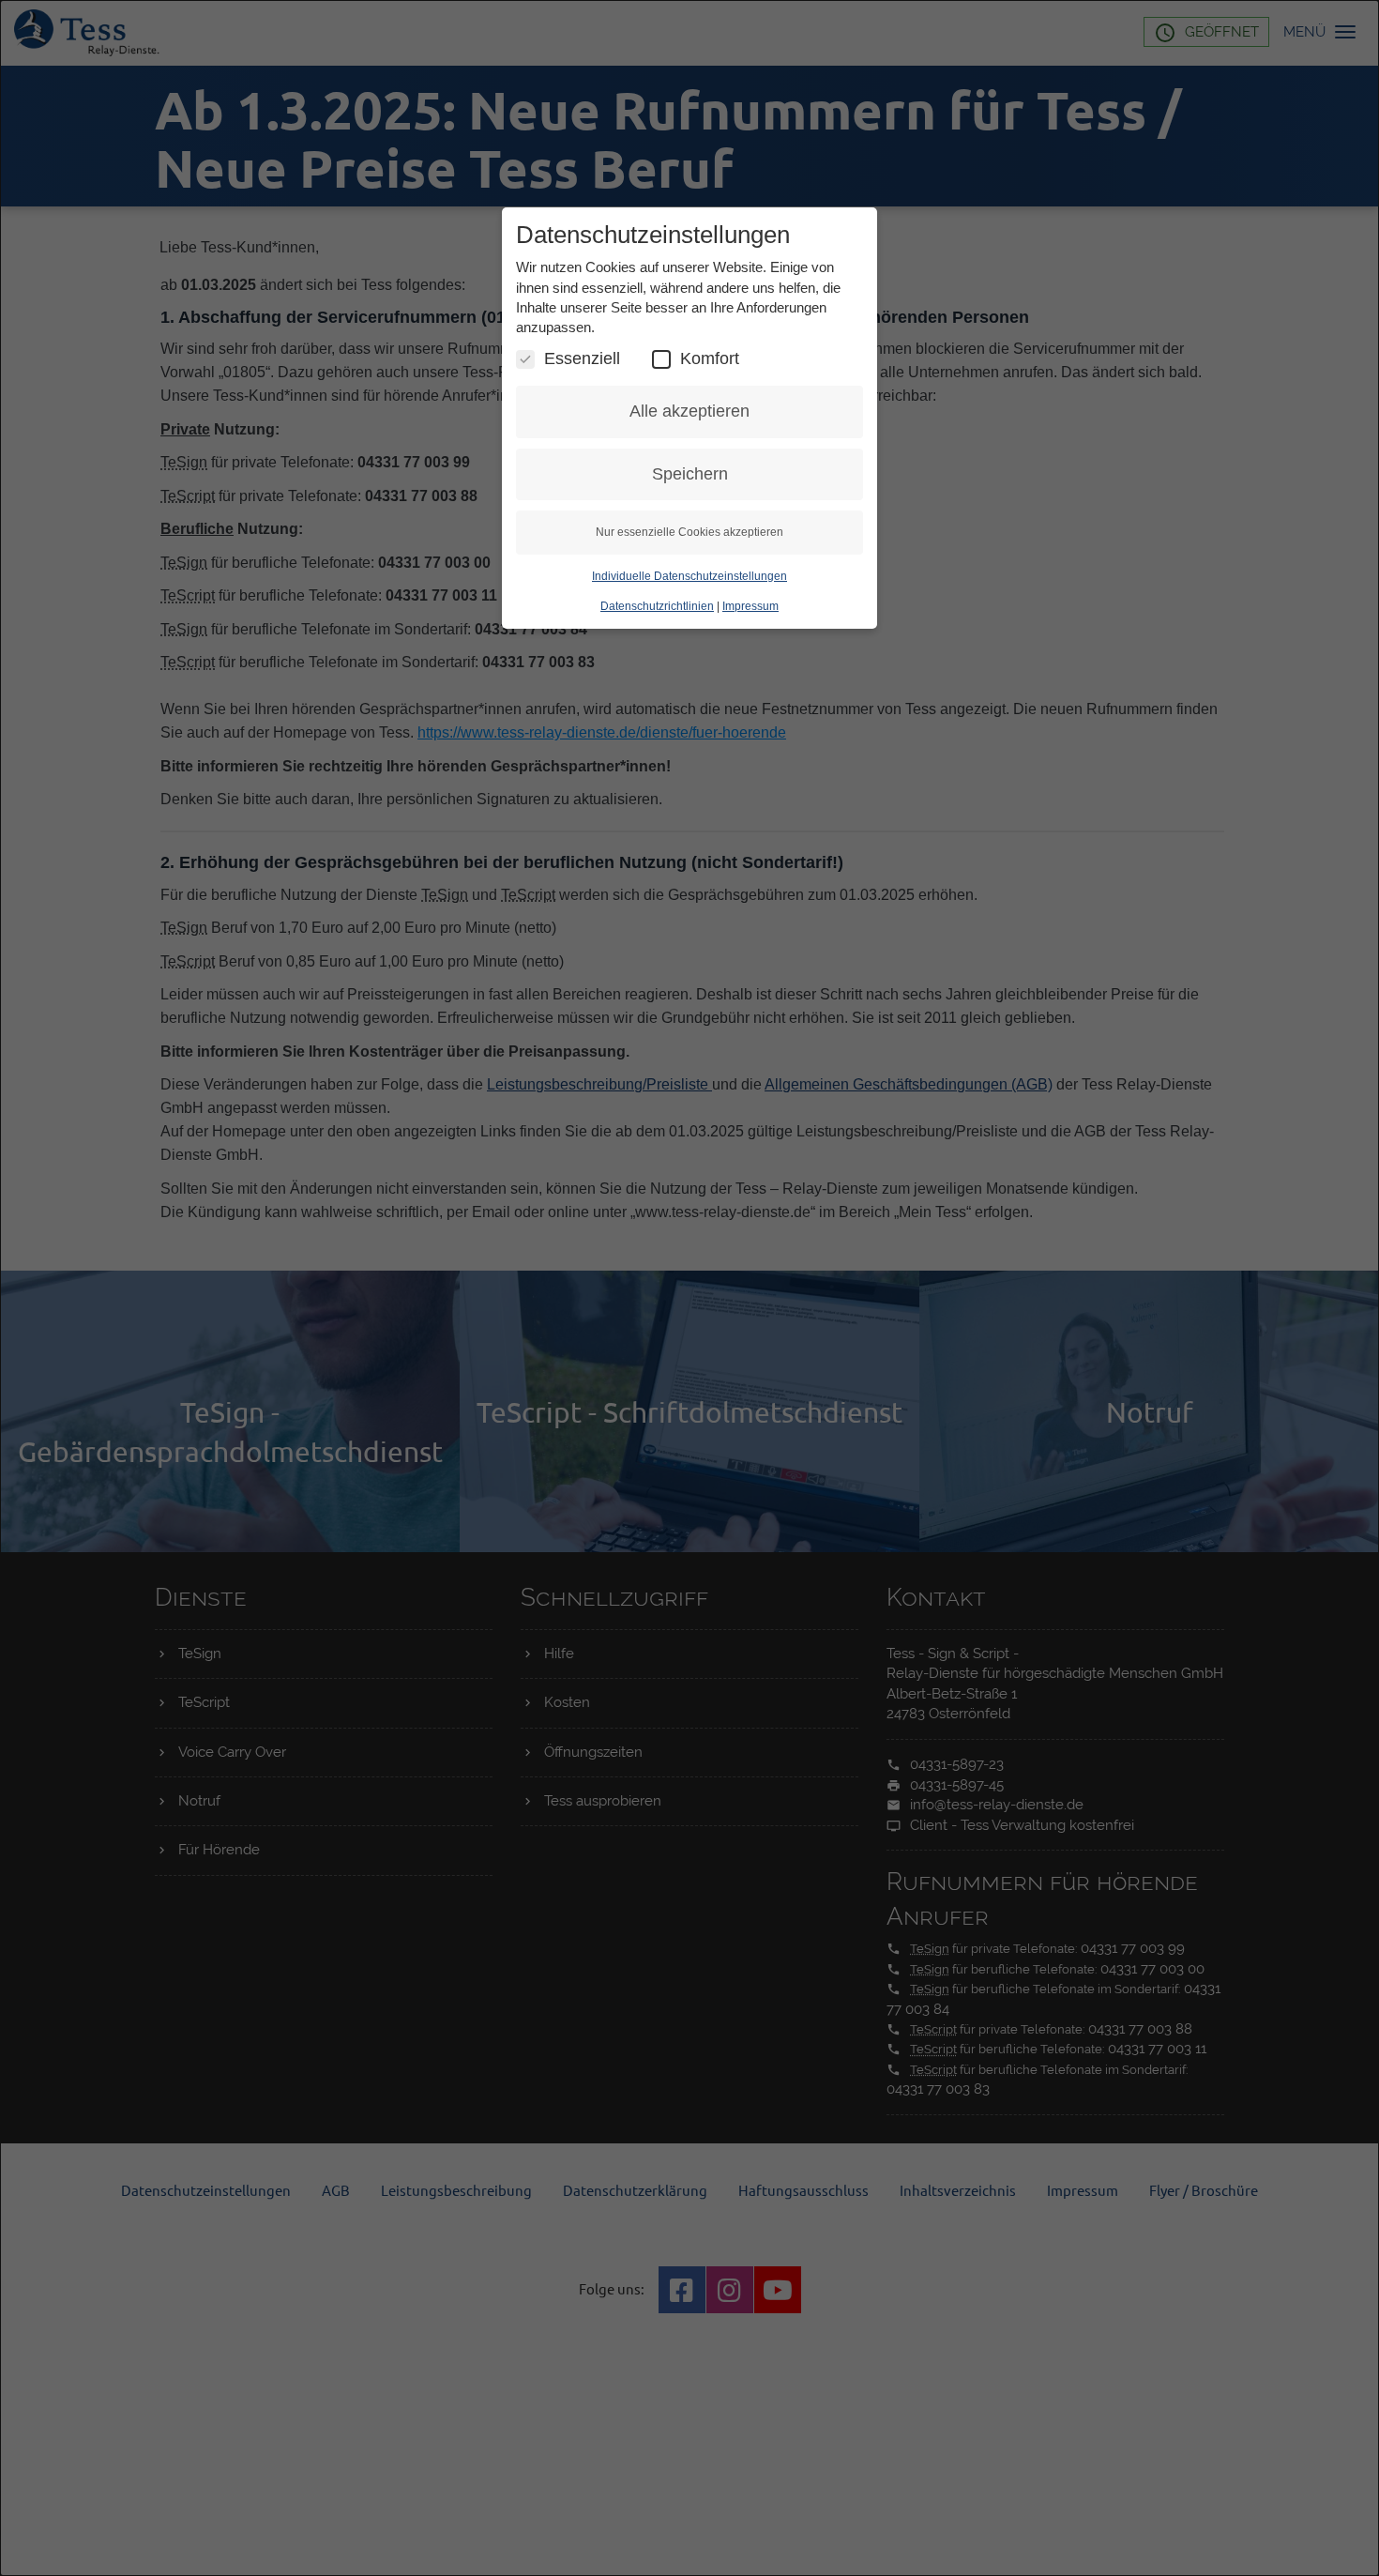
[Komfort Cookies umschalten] (661, 359)
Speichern (690, 474)
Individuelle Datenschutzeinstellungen (689, 576)
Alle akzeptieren (689, 411)
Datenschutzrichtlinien (657, 606)
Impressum (750, 606)
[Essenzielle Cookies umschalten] (525, 359)
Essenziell (582, 358)
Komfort (710, 358)
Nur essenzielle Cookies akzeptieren (689, 532)
